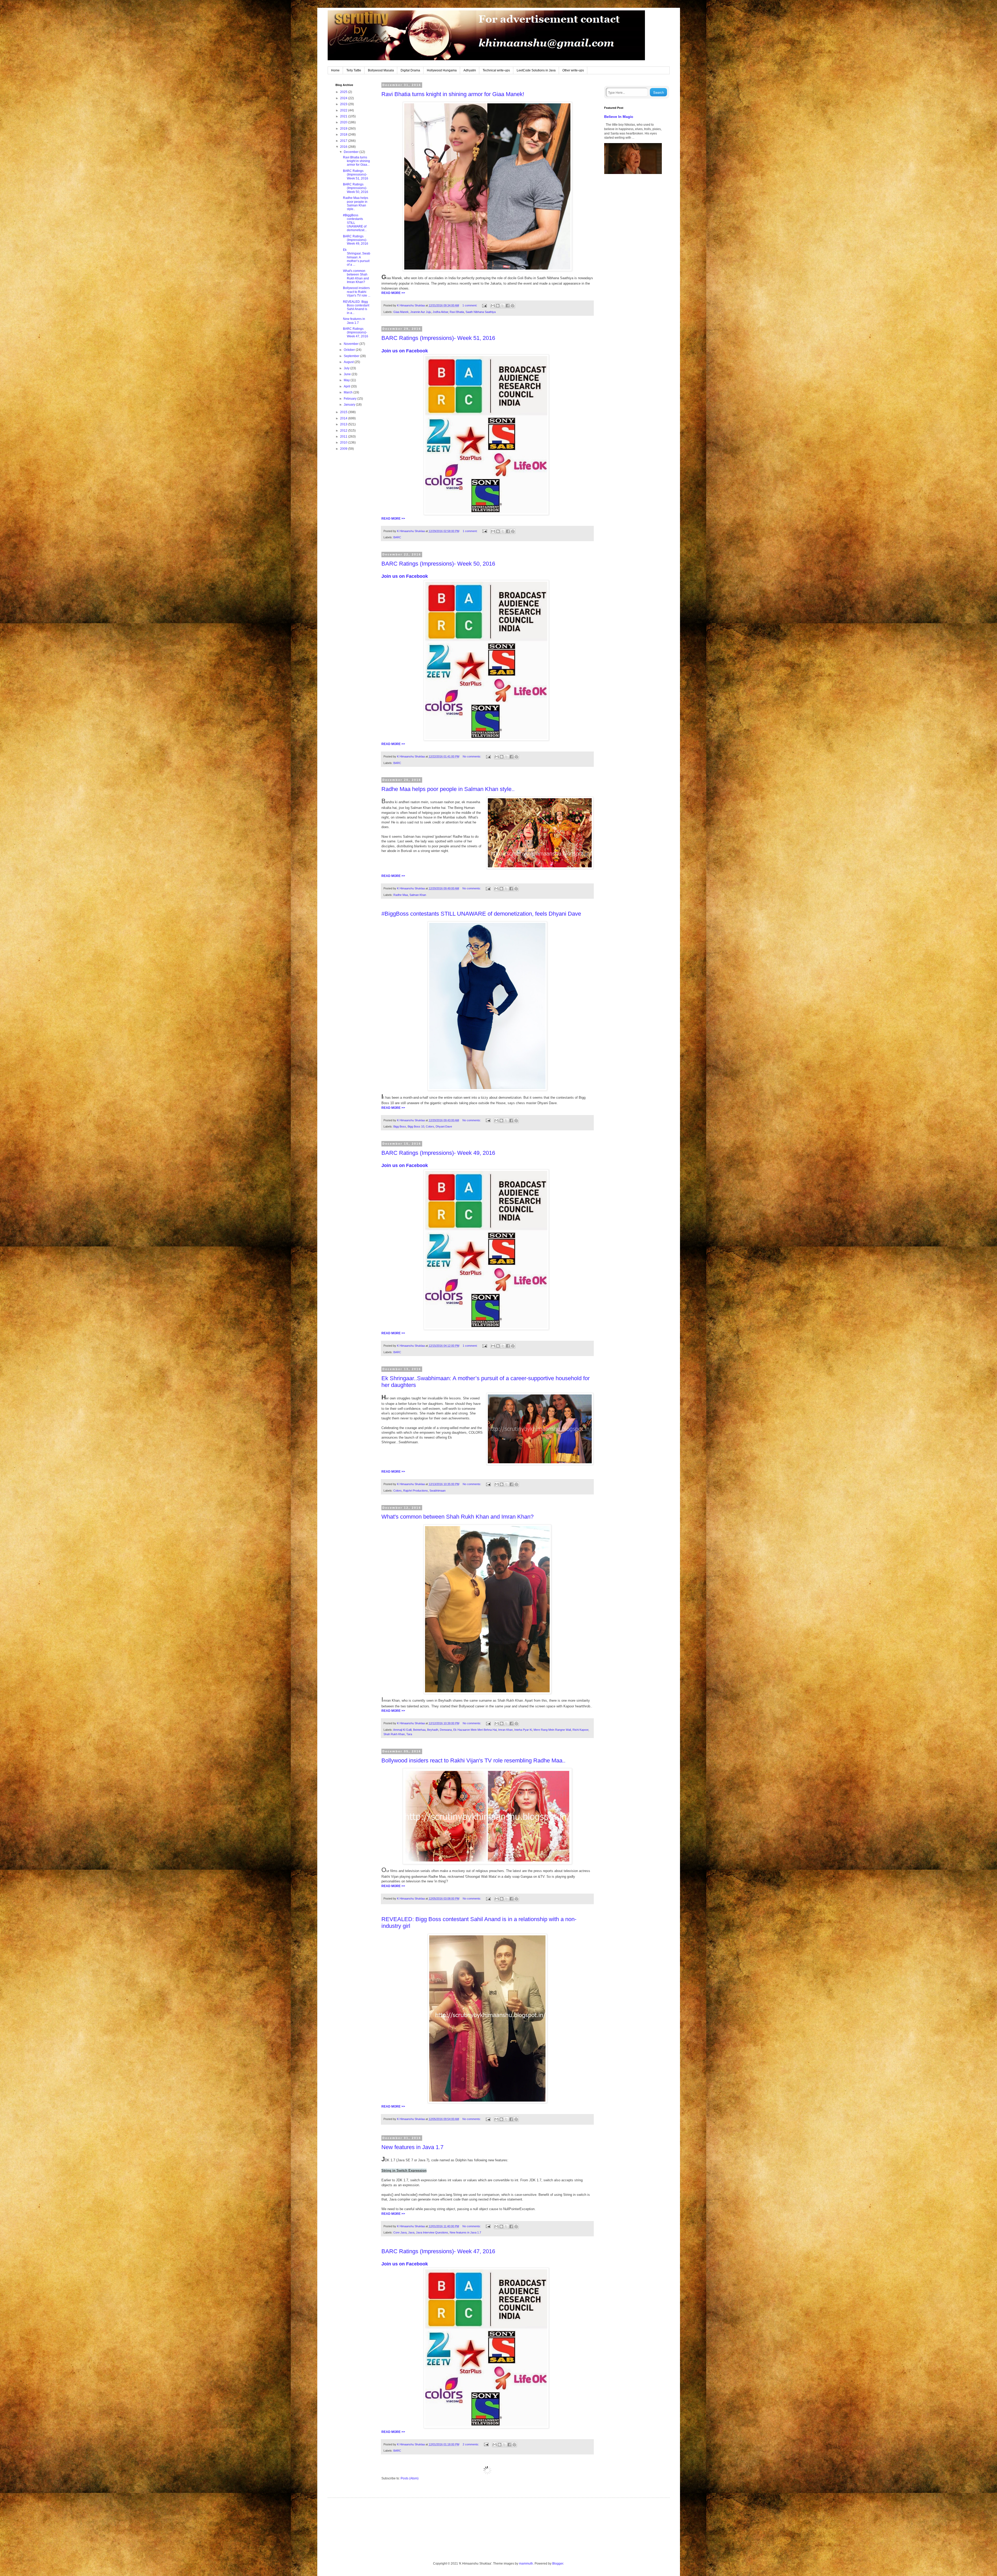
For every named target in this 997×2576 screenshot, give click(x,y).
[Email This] (493, 306)
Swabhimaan (437, 1491)
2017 (344, 141)
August (349, 362)
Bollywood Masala (381, 70)
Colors (430, 1126)
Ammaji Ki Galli (402, 1730)
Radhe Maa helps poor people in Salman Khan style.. (448, 789)
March (349, 392)
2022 (344, 110)
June (348, 374)
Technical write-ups (496, 70)
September (352, 356)
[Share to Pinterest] (513, 306)
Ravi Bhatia (457, 312)
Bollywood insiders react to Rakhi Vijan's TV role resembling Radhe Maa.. (473, 1760)
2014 (344, 418)
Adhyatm (470, 70)
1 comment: (470, 305)
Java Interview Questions (432, 2232)
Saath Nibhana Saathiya (481, 312)
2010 (344, 442)
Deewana (446, 1730)
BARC (397, 537)
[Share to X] (503, 306)
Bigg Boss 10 (416, 1126)
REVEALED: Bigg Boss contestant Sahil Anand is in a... (356, 307)
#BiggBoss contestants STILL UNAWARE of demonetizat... (355, 223)
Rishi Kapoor (580, 1730)
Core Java (400, 2232)
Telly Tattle (354, 70)
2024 (344, 98)
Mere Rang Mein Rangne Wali (552, 1730)
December (352, 152)
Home (335, 70)
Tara (409, 1734)
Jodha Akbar (440, 312)
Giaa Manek (401, 312)
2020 (344, 122)
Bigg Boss (400, 1126)
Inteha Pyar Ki (523, 1730)
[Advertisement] (353, 537)
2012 (344, 431)
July (347, 368)
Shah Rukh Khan (394, 1734)
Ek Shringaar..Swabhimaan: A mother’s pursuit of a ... (357, 257)
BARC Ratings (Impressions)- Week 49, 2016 (438, 1153)
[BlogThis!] (498, 306)
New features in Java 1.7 (412, 2147)
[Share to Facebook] (508, 306)
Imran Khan (506, 1730)
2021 (344, 116)
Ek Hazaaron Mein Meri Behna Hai (475, 1730)
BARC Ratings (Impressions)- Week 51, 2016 (438, 338)
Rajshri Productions (416, 1491)
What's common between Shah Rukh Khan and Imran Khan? (457, 1517)
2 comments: (471, 2444)
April (347, 386)
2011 (344, 437)
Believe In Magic (619, 117)
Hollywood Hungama (442, 70)
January (350, 405)
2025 (344, 92)
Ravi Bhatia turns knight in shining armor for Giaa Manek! (453, 94)
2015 (344, 412)
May (347, 380)
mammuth (526, 2564)
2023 (344, 104)
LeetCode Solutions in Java (536, 70)
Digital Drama (410, 70)
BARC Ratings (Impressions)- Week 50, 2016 (438, 564)
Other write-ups (573, 70)
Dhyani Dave (444, 1126)
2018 (344, 135)
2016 (344, 147)
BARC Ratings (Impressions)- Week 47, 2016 (438, 2251)
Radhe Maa (401, 895)
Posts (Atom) (410, 2478)
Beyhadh (433, 1730)
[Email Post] (484, 305)
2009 (344, 449)
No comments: (472, 756)
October (350, 350)
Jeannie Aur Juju (421, 312)
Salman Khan (418, 895)
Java (411, 2232)
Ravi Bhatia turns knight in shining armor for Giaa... (356, 161)
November (352, 344)
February (351, 399)
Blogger (558, 2564)
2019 (344, 129)
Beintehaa (419, 1730)
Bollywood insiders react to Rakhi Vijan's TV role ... (357, 292)
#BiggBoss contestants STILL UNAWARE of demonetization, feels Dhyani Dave (481, 914)
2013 (344, 424)
